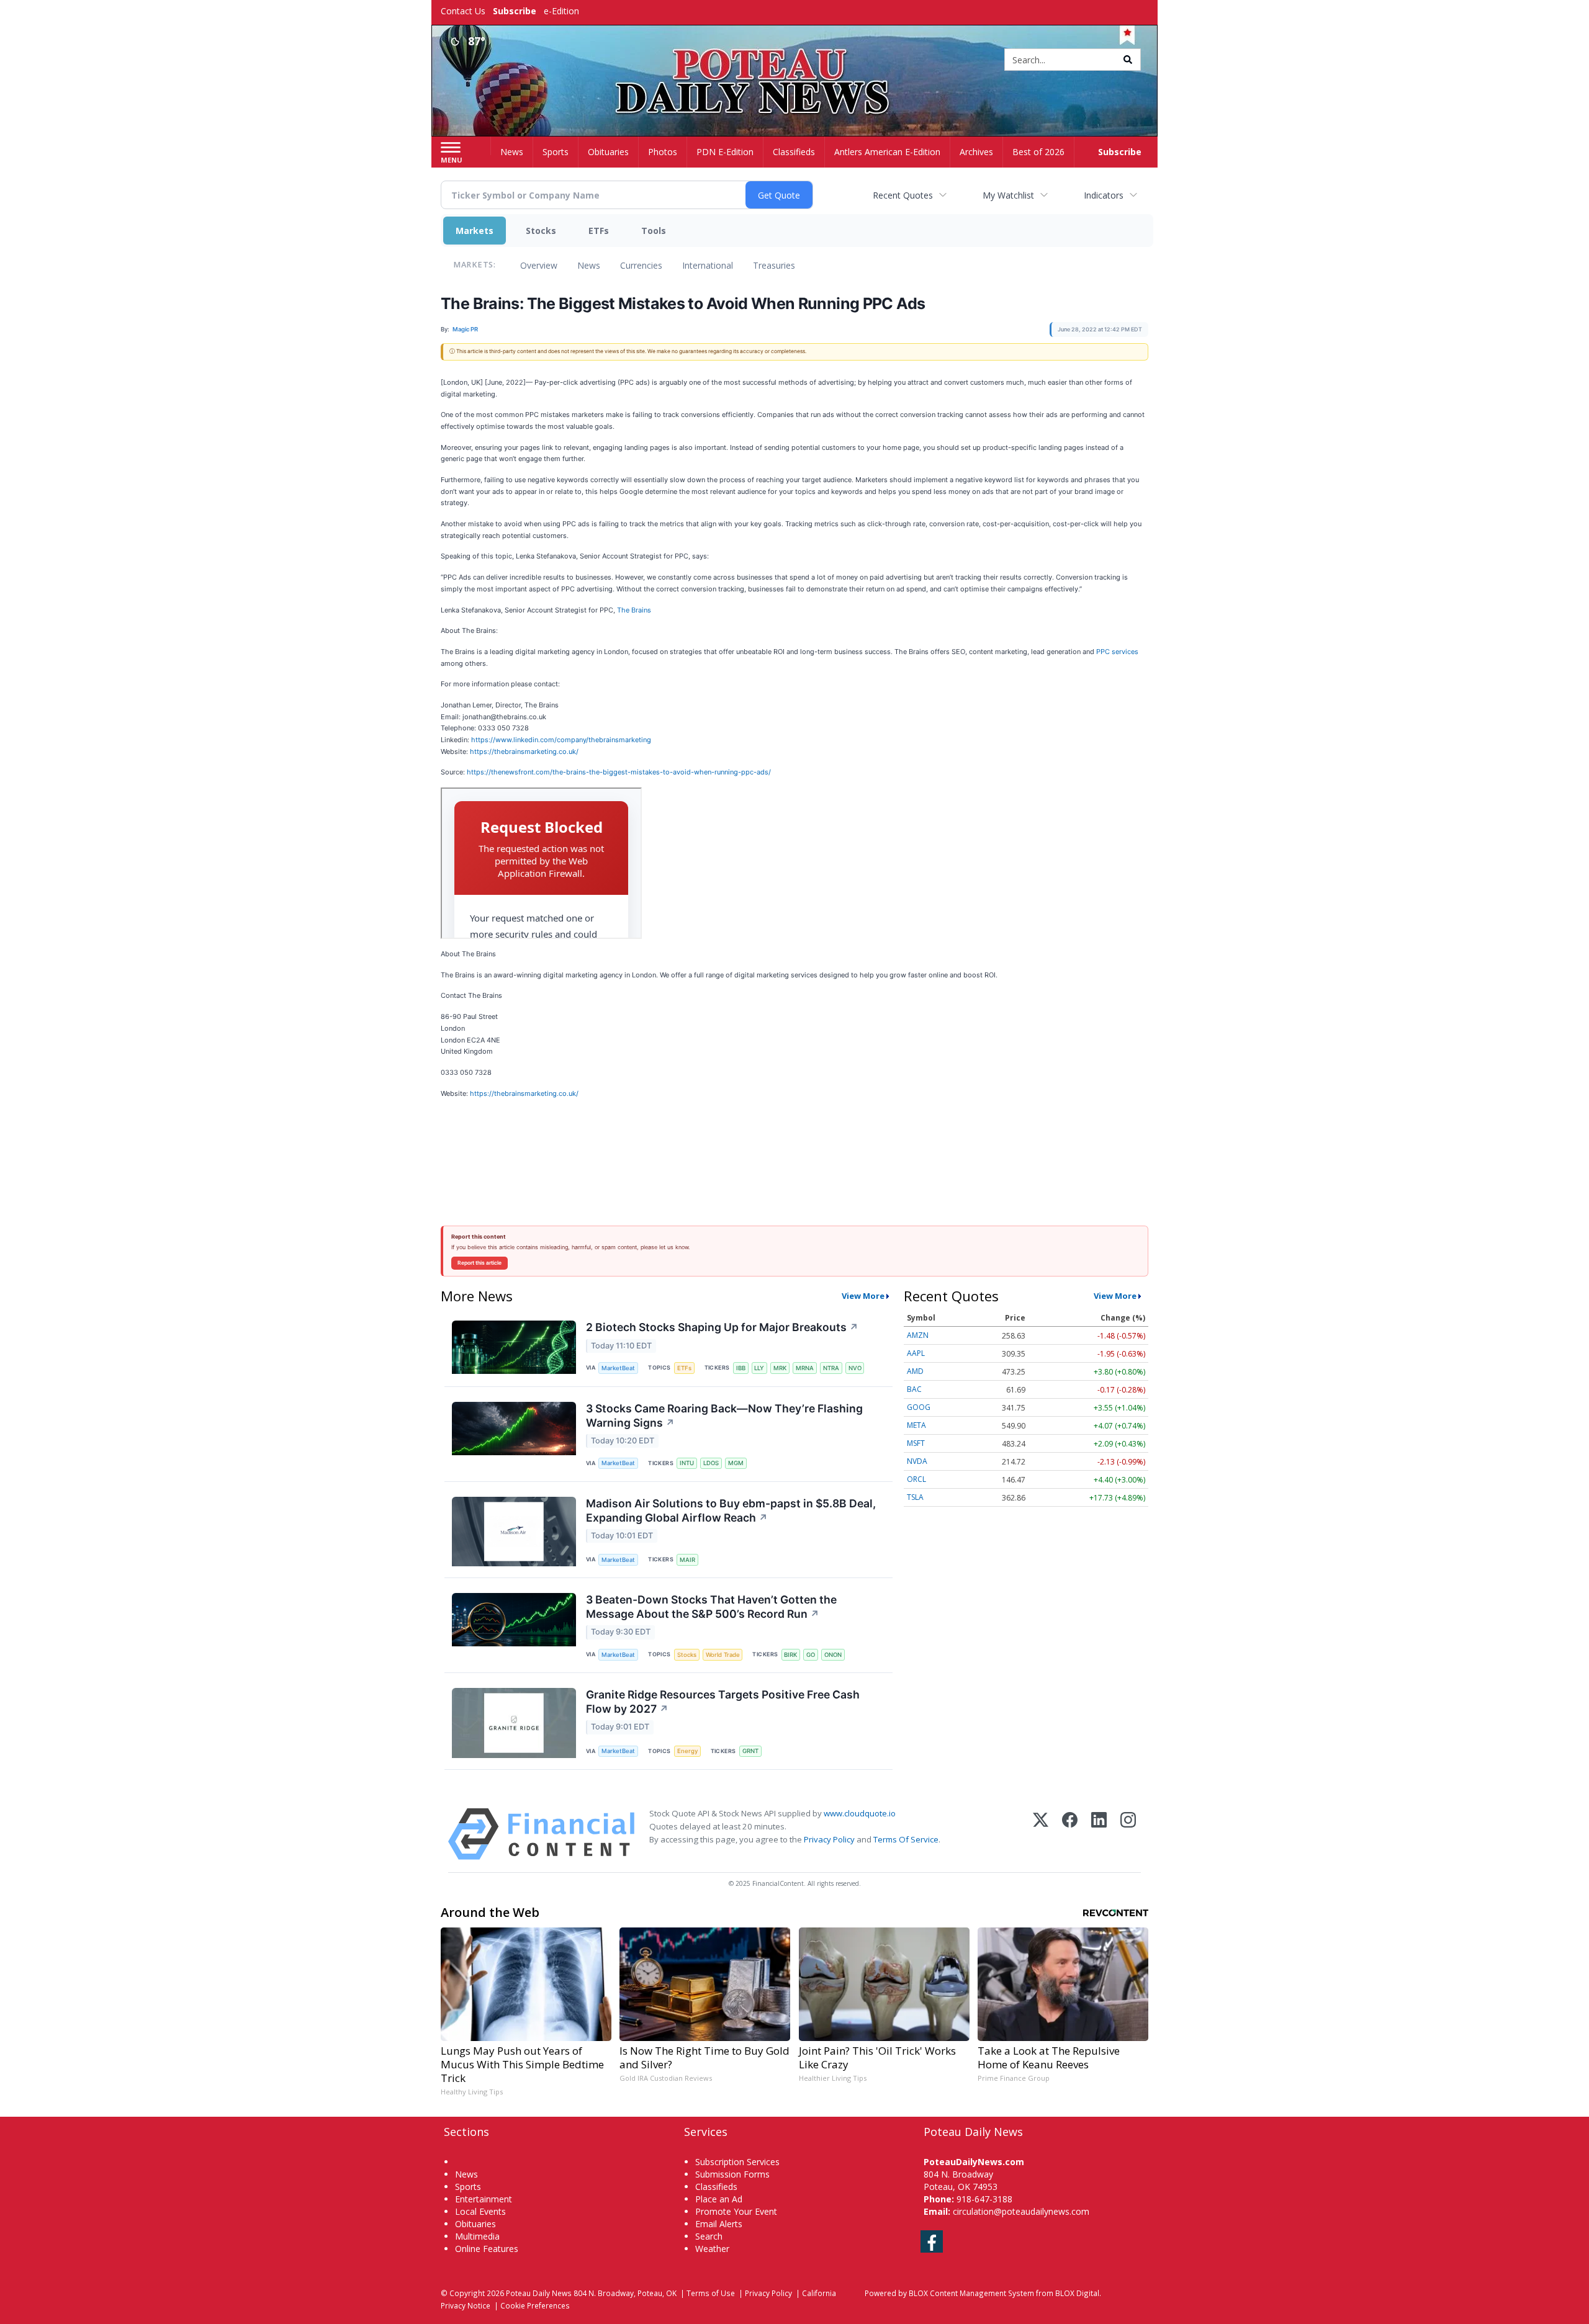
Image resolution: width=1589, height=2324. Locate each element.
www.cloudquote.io (860, 1813)
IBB (741, 1368)
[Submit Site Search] (1128, 60)
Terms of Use (711, 2293)
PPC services (1117, 652)
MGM (736, 1463)
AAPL (916, 1353)
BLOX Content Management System (971, 2293)
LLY (759, 1368)
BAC (914, 1389)
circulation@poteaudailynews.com (1021, 2211)
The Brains (634, 610)
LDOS (711, 1463)
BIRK (790, 1655)
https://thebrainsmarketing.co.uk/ (524, 751)
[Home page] (795, 61)
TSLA (915, 1497)
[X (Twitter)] (1041, 1834)
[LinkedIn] (1099, 1834)
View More (863, 1296)
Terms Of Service (906, 1839)
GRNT (750, 1751)
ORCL (916, 1479)
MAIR (687, 1560)
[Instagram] (1128, 1834)
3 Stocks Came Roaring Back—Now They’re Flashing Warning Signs (724, 1415)
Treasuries (774, 265)
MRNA (805, 1368)
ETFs (599, 231)
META (916, 1425)
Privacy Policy (829, 1839)
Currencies (641, 265)
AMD (915, 1371)
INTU (687, 1463)
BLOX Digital (1077, 2293)
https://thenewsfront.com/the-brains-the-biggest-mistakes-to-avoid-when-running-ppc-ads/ (619, 772)
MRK (780, 1368)
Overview (539, 265)
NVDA (917, 1461)
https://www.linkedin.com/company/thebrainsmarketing (561, 740)
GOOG (919, 1407)
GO (811, 1655)
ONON (833, 1655)
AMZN (918, 1335)
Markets (475, 231)
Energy (687, 1751)
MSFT (916, 1443)
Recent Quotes (903, 195)
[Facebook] (1070, 1834)
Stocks (541, 231)
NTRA (831, 1368)
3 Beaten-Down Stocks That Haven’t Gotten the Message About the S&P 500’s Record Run (711, 1607)
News (589, 265)
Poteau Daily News (539, 2293)
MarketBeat (618, 1368)
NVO (855, 1368)
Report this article (479, 1263)
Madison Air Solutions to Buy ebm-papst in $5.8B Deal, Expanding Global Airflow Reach (731, 1510)
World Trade (723, 1655)
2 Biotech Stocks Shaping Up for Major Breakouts (722, 1327)
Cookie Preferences (535, 2305)
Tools (654, 231)
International (708, 265)
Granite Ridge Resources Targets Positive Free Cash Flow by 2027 (723, 1702)
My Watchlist (1008, 195)
